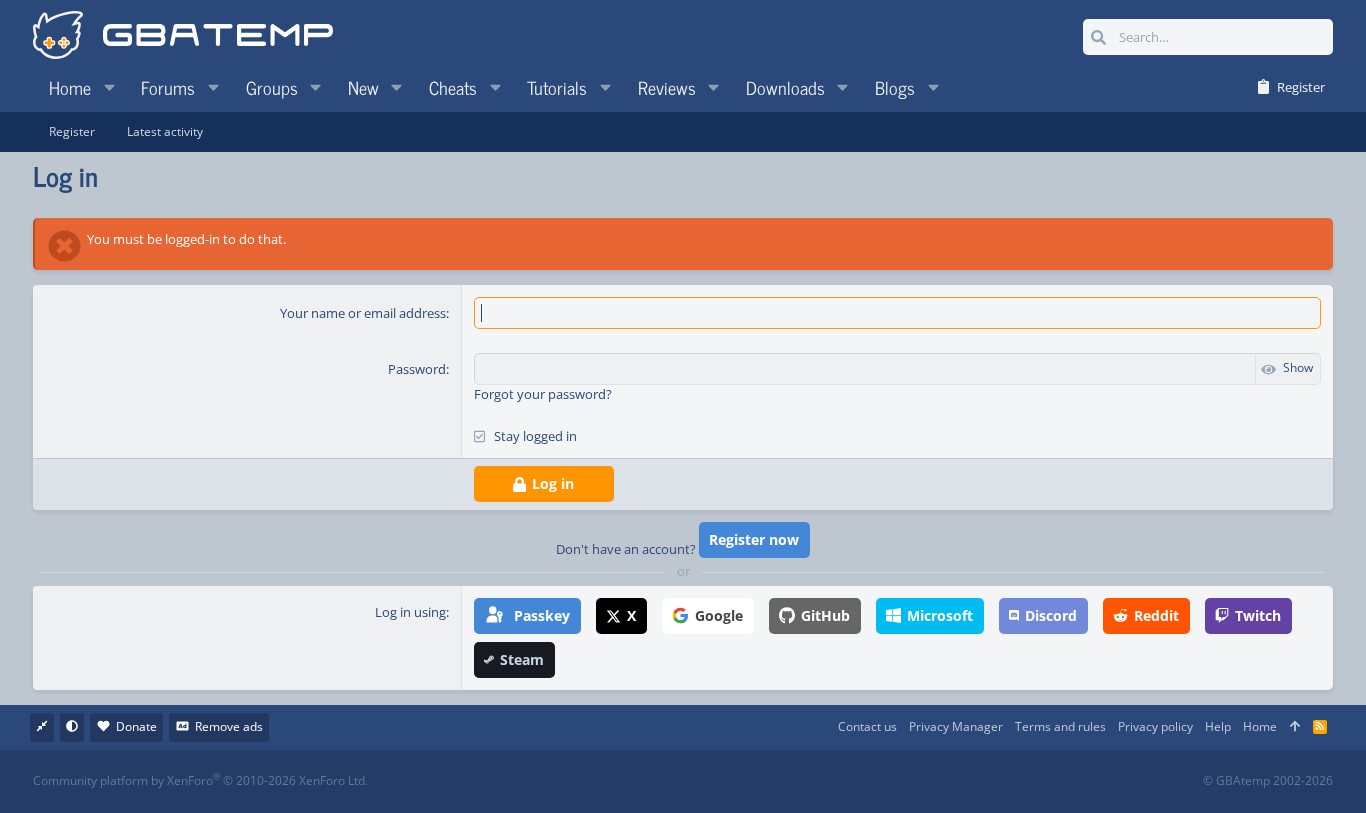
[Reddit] (744, 781)
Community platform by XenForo (200, 780)
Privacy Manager (956, 726)
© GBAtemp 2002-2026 (1268, 781)
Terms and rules (1060, 726)
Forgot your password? (543, 394)
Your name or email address (363, 313)
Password (417, 369)
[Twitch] (788, 781)
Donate (136, 726)
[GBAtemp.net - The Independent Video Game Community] (183, 37)
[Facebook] (700, 781)
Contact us (867, 726)
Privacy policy (1155, 726)
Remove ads (229, 726)
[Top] (1295, 727)
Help (1218, 726)
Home (1260, 726)
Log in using (410, 612)
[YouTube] (876, 781)
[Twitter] (832, 781)
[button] (109, 87)
